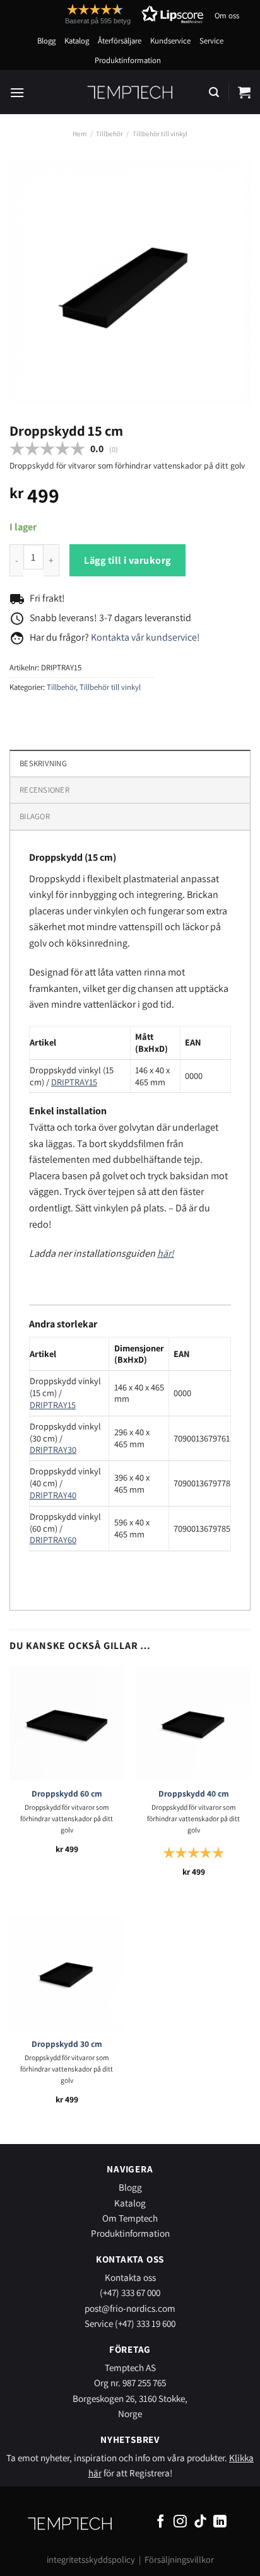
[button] (111, 14)
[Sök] (214, 92)
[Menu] (17, 92)
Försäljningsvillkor (179, 2559)
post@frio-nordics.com (130, 2308)
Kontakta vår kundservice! (145, 637)
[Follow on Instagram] (180, 2522)
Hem (80, 134)
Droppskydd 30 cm (67, 2044)
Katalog (77, 41)
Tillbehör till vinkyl (160, 134)
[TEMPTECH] (130, 92)
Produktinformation (128, 60)
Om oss (227, 15)
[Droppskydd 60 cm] (67, 1723)
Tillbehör (109, 134)
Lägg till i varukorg (127, 560)
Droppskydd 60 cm (67, 1794)
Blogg (46, 41)
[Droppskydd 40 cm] (193, 1723)
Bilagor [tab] (35, 816)
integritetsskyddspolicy (91, 2559)
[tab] (130, 790)
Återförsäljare (120, 41)
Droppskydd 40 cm (194, 1794)
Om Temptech (130, 2218)
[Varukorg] (244, 92)
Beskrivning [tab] (43, 763)
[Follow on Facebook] (161, 2522)
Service (211, 41)
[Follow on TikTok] (200, 2522)
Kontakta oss (130, 2277)
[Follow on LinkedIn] (220, 2522)
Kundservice (170, 41)
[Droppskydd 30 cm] (67, 1973)
